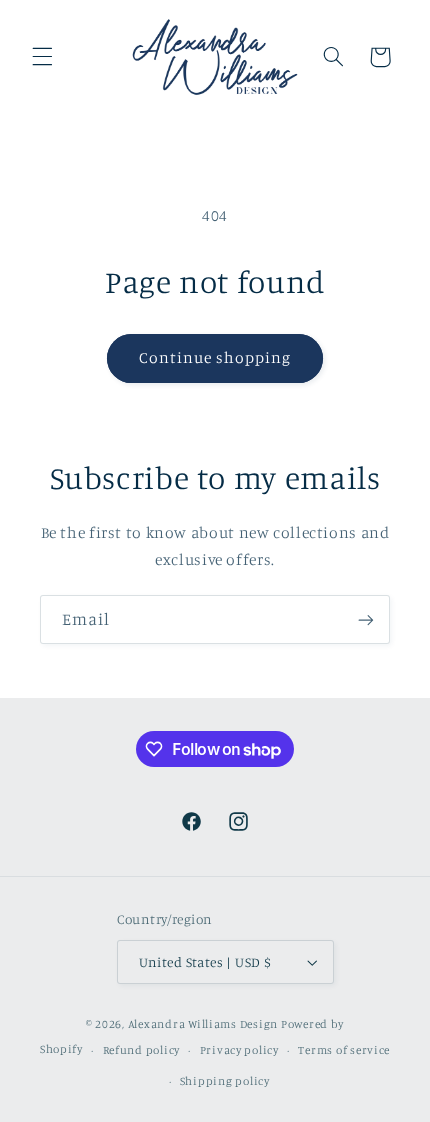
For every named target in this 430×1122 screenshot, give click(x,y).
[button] (42, 57)
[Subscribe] (366, 619)
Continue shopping (215, 357)
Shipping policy (225, 1081)
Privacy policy (239, 1050)
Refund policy (142, 1050)
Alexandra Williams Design (203, 1024)
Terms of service (344, 1050)
